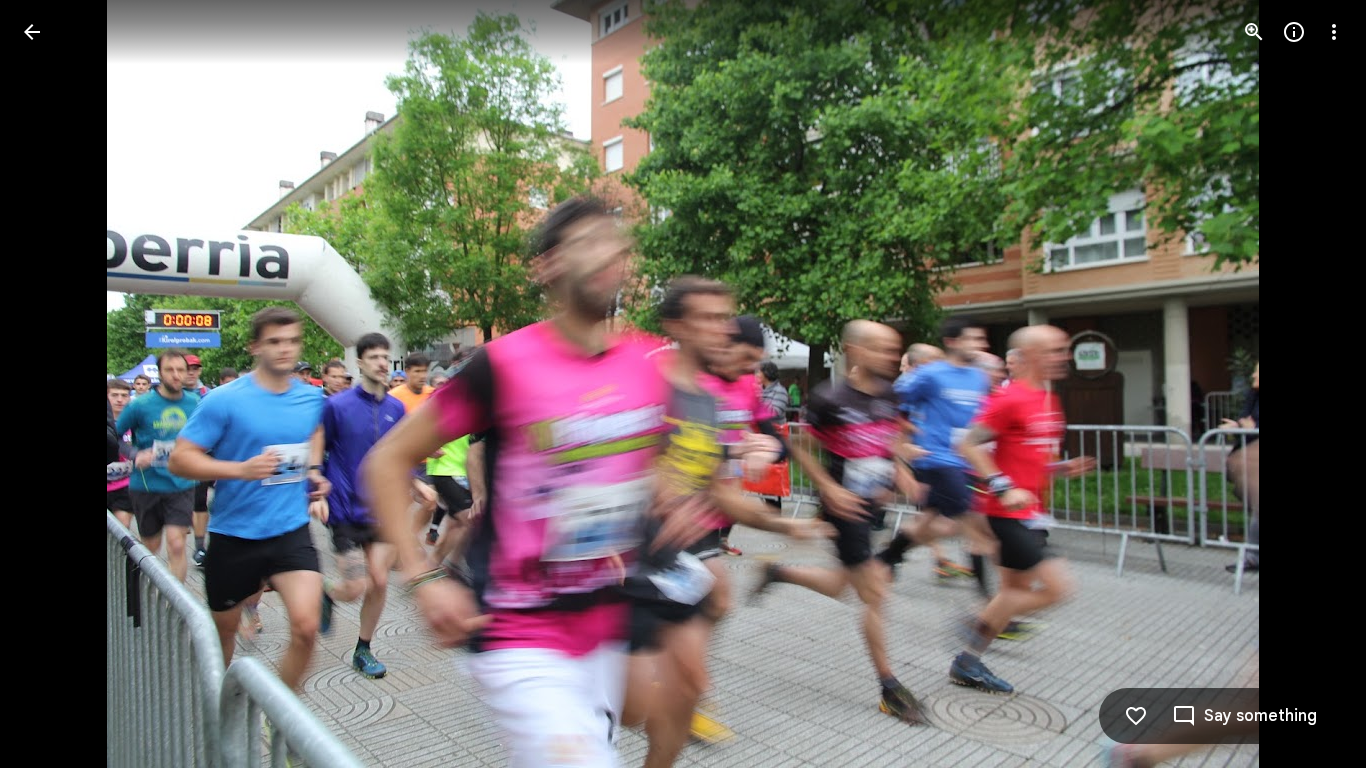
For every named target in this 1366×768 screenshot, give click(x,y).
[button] (56, 384)
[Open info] (1294, 32)
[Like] (1136, 716)
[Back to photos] (32, 32)
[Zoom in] (1254, 32)
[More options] (1334, 32)
